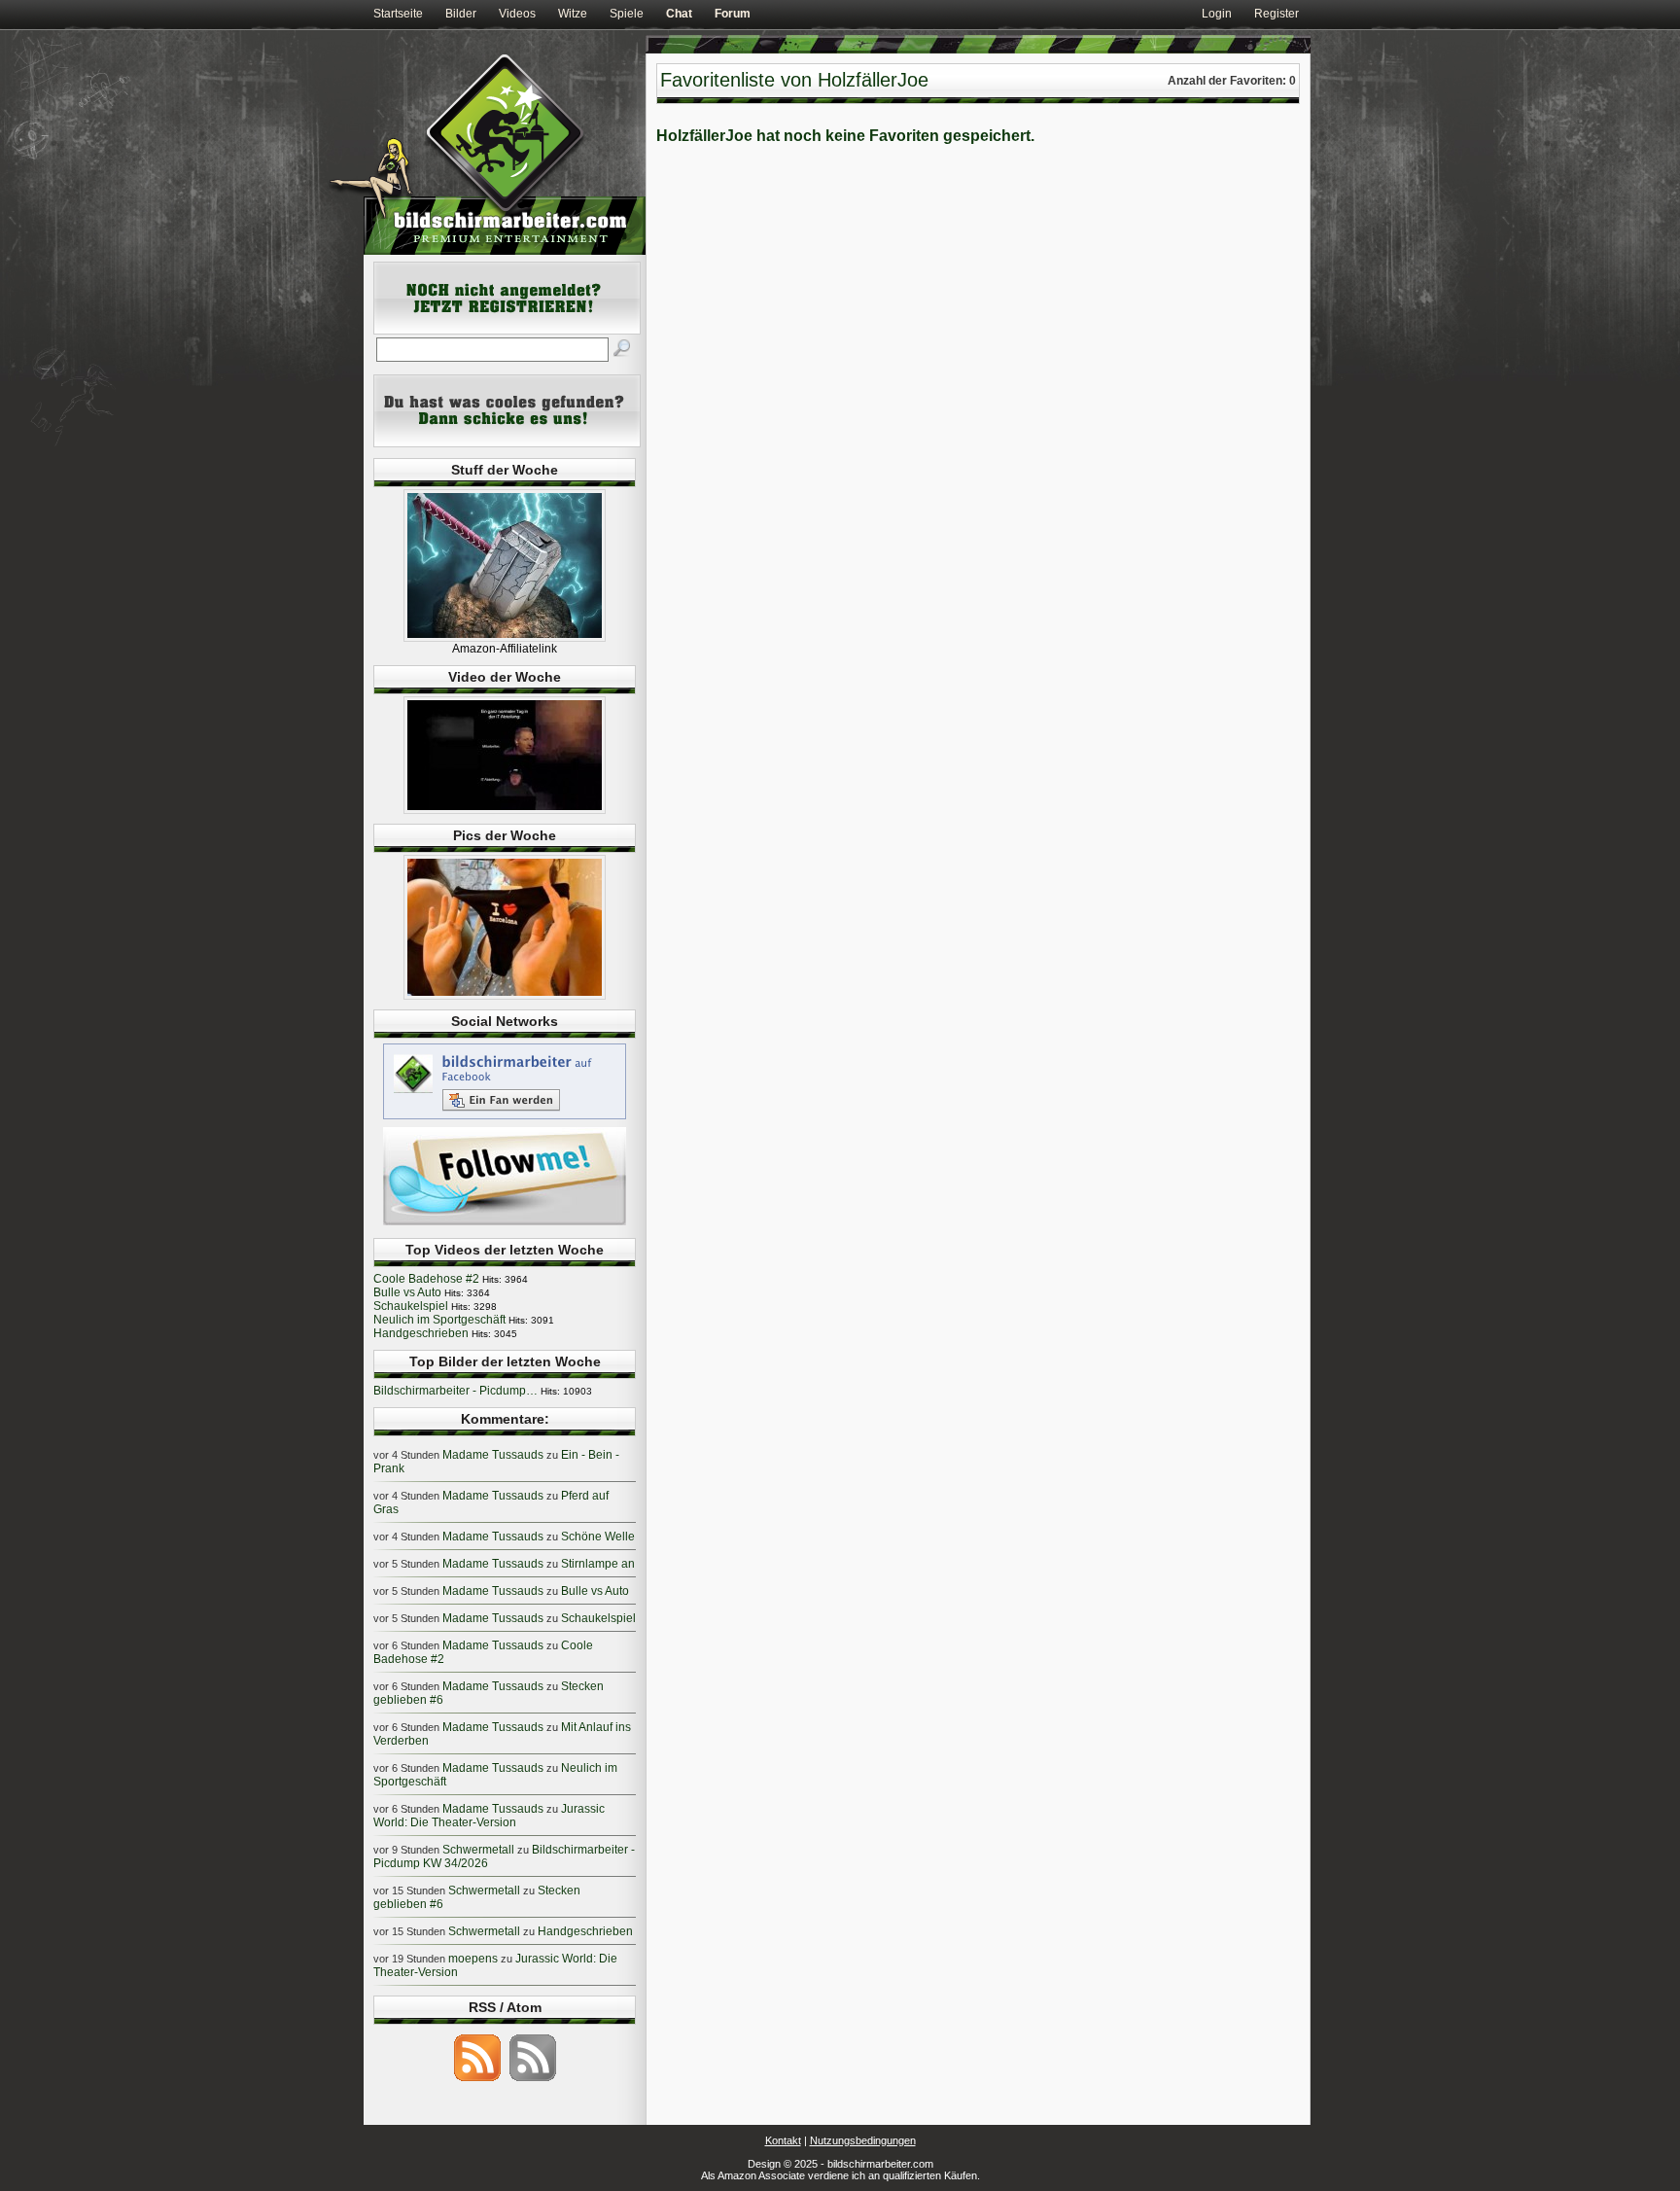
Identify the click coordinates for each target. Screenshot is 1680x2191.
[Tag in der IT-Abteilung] (505, 810)
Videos (517, 14)
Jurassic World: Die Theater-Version (489, 1816)
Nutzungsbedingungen (863, 2140)
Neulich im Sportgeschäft (439, 1320)
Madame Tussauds (493, 1455)
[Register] (507, 331)
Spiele (627, 14)
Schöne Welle (598, 1537)
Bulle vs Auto (407, 1292)
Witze (573, 14)
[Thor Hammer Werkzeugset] (505, 638)
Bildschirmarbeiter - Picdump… (455, 1391)
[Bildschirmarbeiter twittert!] (505, 1224)
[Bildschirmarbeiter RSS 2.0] (477, 2080)
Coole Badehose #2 (426, 1279)
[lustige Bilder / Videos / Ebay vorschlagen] (507, 443)
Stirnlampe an (598, 1564)
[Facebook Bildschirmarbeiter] (505, 1118)
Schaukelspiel (411, 1306)
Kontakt (783, 2140)
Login (1217, 14)
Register (1277, 14)
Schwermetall (478, 1850)
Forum (733, 14)
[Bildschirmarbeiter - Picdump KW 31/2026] (505, 996)
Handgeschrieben (421, 1333)
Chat (679, 14)
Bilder (461, 14)
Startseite (398, 14)
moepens (473, 1959)
